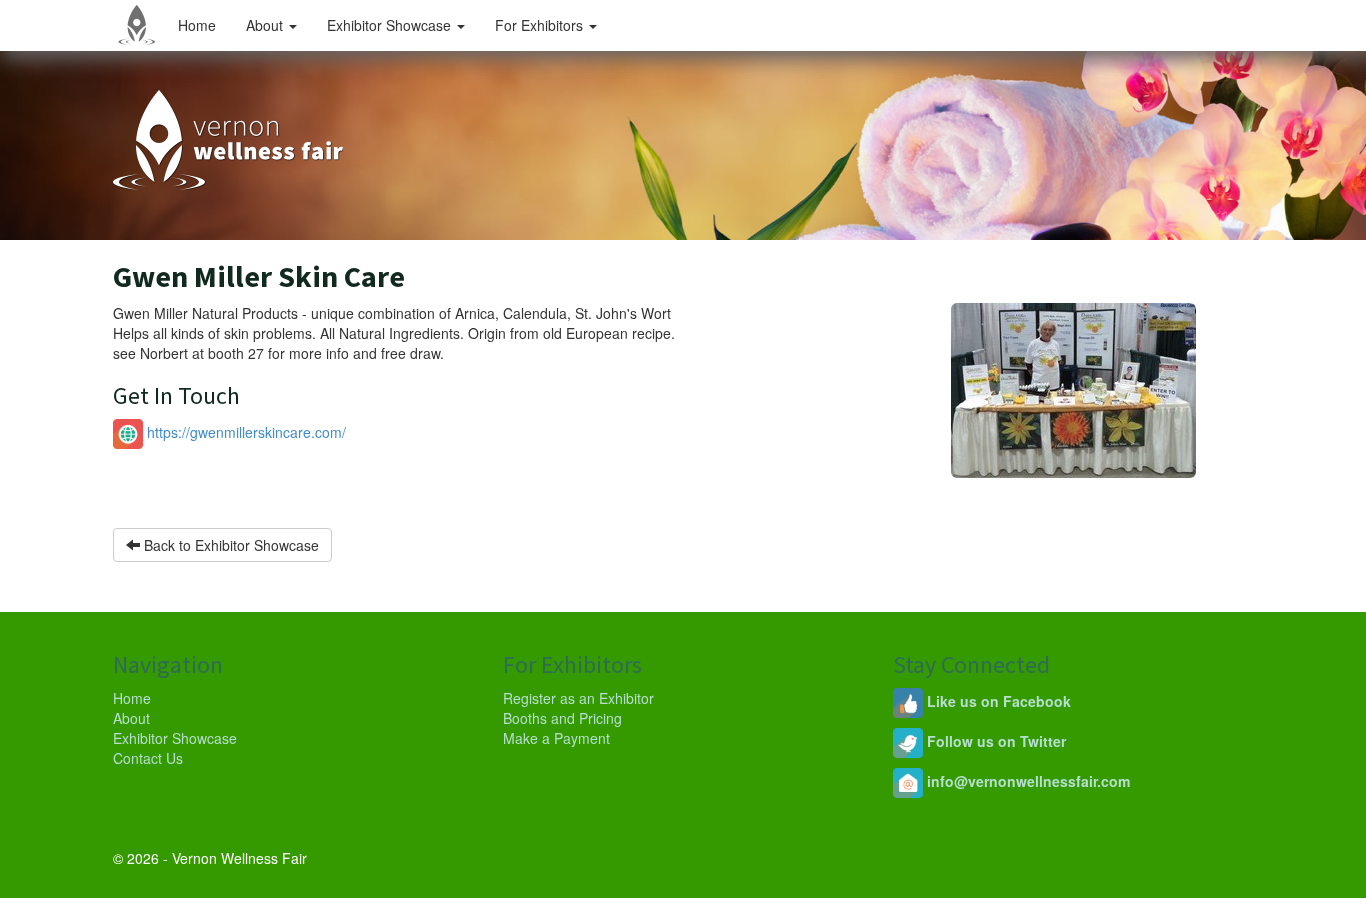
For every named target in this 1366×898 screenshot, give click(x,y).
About (266, 25)
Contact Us (148, 758)
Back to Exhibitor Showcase (229, 545)
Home (197, 25)
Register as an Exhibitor (578, 698)
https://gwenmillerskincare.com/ (244, 432)
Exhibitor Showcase (391, 25)
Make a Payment (556, 738)
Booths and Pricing (562, 718)
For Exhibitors (541, 25)
